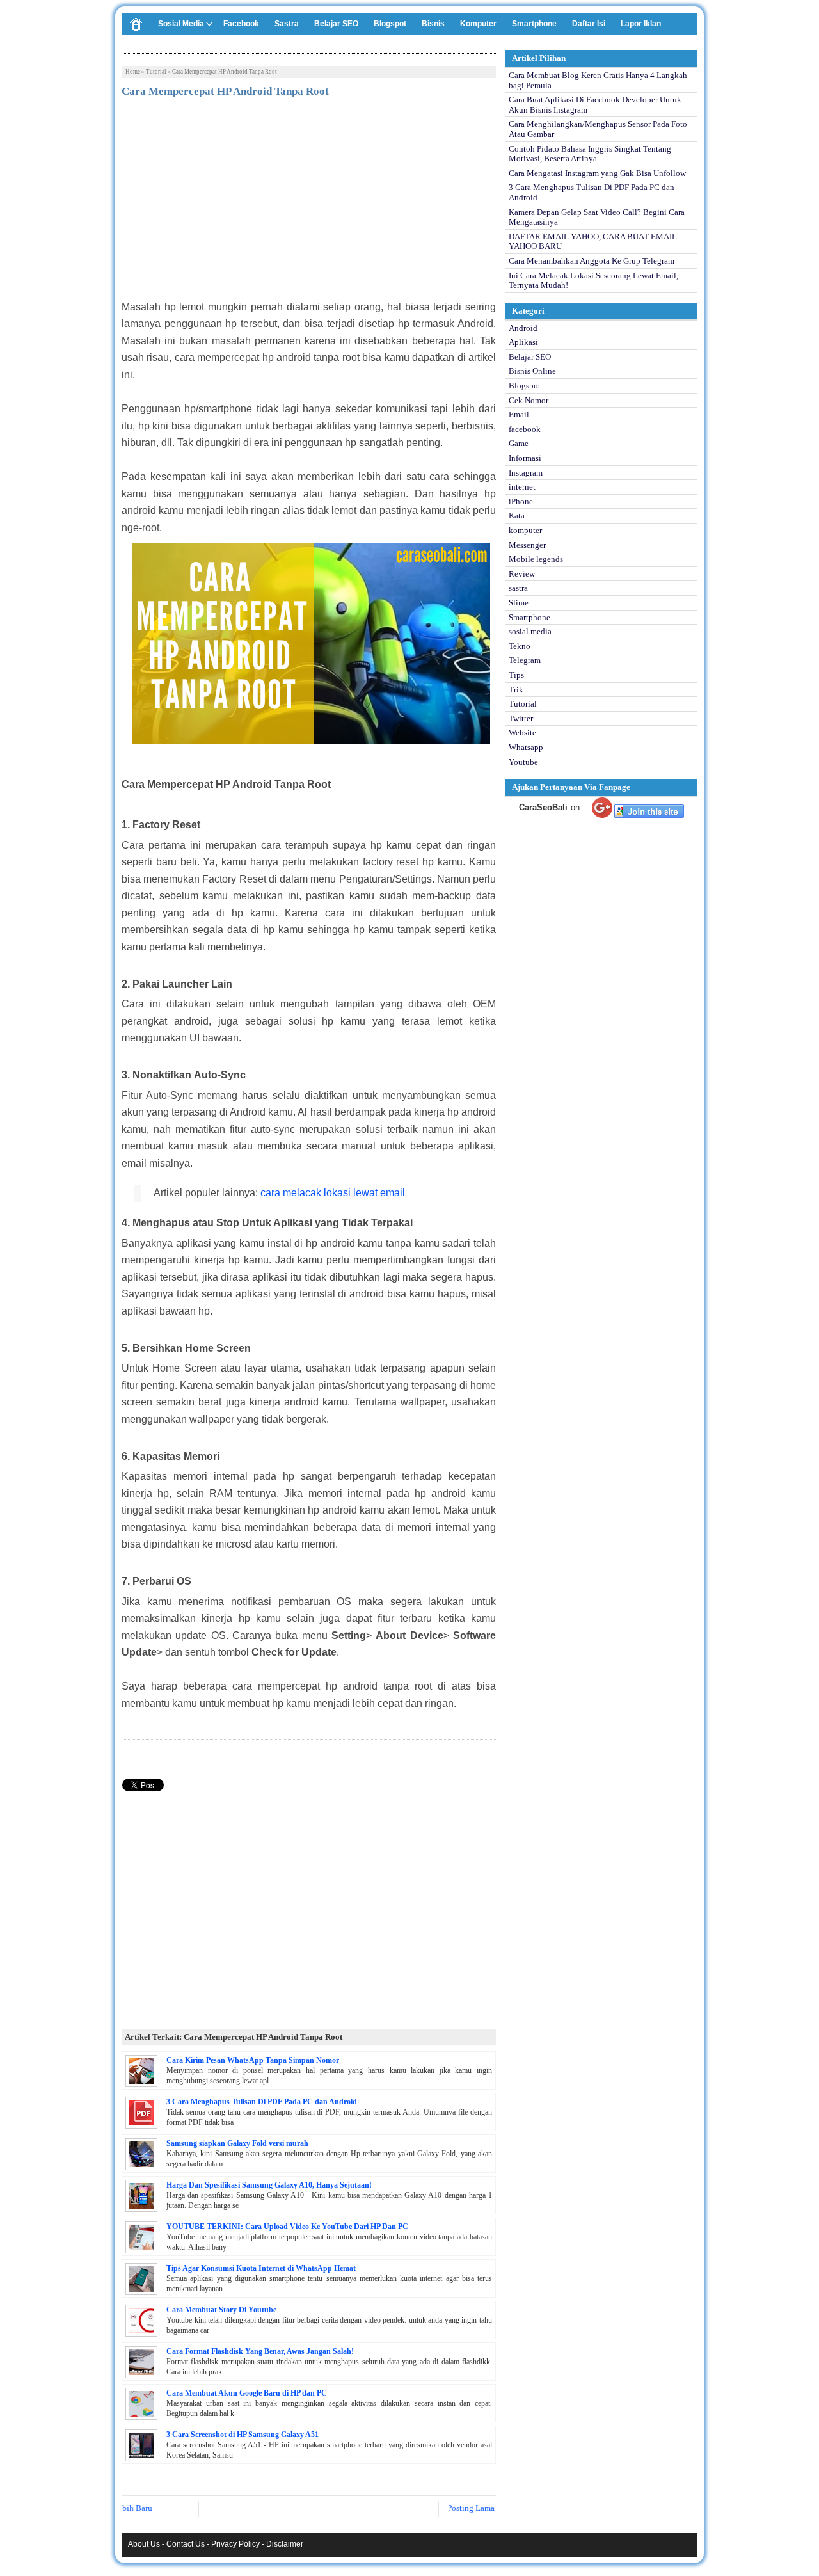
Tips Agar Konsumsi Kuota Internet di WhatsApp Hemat (261, 2268)
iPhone (521, 501)
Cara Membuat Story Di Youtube (221, 2310)
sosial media (530, 631)
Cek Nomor (529, 400)
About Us (144, 2544)
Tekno (520, 646)
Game (519, 443)
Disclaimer (285, 2544)
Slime (519, 603)
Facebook (241, 24)
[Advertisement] (309, 203)
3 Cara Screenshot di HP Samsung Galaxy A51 (243, 2435)
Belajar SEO (336, 24)
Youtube (523, 762)
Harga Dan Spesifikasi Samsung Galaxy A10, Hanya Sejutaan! (269, 2185)
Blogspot (390, 24)
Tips (516, 675)
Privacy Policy (235, 2544)
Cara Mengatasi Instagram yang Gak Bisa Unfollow (597, 173)
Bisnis (433, 24)
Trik (516, 690)
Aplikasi (523, 342)
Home (133, 72)
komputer (525, 530)
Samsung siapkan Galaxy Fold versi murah (237, 2143)
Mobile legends (536, 559)
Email (519, 414)
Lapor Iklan (641, 24)
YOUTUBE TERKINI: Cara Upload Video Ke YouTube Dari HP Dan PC (287, 2227)
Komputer (478, 24)
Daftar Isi (589, 24)
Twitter (521, 718)
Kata (517, 516)
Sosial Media (181, 24)
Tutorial (156, 72)
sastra (518, 588)
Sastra (287, 24)
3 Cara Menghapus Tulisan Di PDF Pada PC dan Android (262, 2102)
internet (522, 487)
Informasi (525, 458)
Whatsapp (526, 747)
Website (522, 732)
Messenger (527, 545)
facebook (525, 429)
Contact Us (186, 2544)
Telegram (525, 660)
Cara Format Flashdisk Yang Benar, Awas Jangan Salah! (260, 2351)
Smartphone (534, 24)
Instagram (526, 473)
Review (522, 574)
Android (523, 328)
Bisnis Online (532, 371)
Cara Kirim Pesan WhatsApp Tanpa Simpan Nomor (253, 2060)
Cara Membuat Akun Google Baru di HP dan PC (247, 2393)
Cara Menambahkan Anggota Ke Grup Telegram (592, 261)
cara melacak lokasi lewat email (333, 1193)
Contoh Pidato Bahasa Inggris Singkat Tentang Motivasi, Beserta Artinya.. (590, 154)
